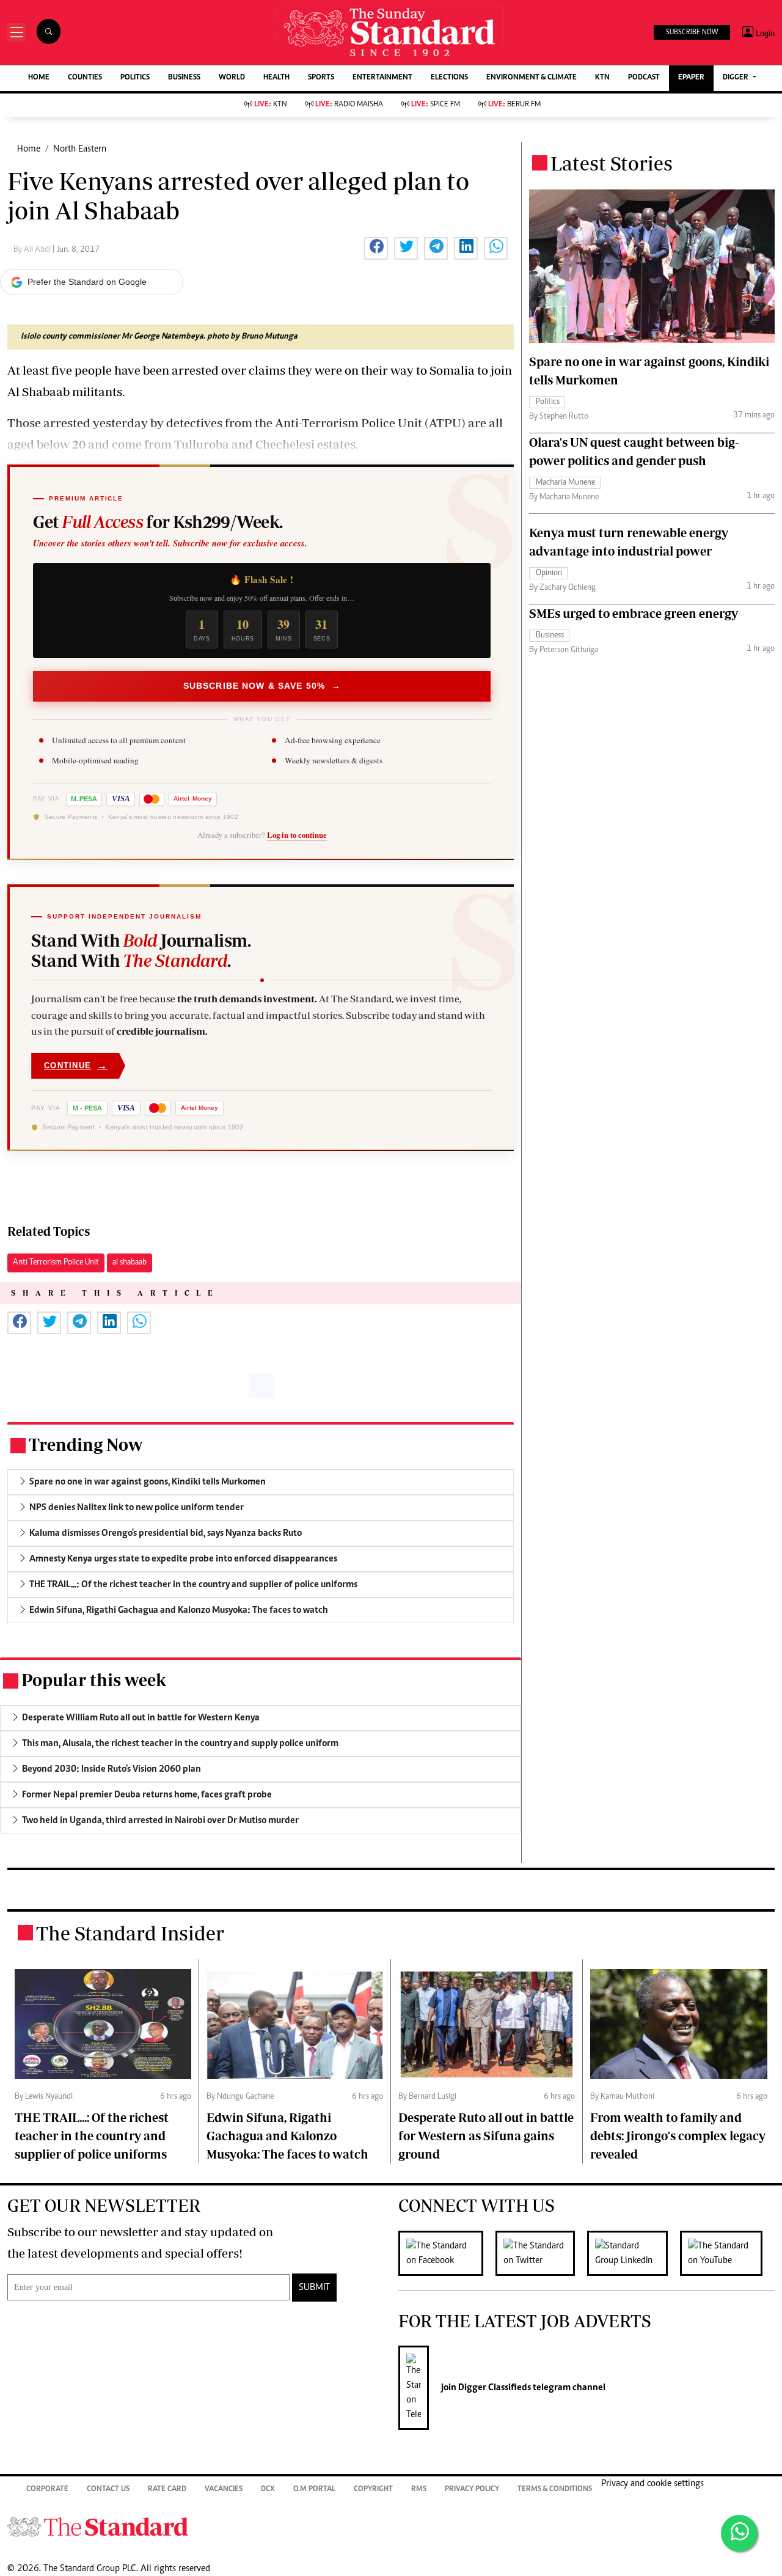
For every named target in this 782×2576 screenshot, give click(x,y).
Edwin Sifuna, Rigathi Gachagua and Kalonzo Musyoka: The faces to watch (287, 2136)
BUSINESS (184, 78)
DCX (268, 2490)
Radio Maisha (349, 105)
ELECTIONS (449, 78)
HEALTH (276, 78)
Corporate (47, 2490)
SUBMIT (314, 2288)
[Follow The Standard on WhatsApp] (739, 2533)
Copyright (373, 2490)
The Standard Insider (130, 1933)
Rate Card (167, 2490)
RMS (419, 2490)
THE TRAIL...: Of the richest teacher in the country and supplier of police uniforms (92, 2136)
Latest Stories (612, 163)
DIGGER (736, 78)
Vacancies (224, 2490)
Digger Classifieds (494, 2388)
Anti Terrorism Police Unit (56, 1263)
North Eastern (80, 149)
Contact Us (108, 2490)
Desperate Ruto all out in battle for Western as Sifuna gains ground (486, 2136)
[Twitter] (541, 2253)
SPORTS (321, 78)
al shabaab (130, 1263)
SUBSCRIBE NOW (692, 32)
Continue (76, 1066)
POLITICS (135, 78)
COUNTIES (85, 78)
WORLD (232, 78)
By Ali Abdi (33, 250)
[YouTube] (727, 2253)
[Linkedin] (634, 2253)
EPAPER (691, 78)
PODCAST (644, 78)
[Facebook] (447, 2253)
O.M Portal (314, 2490)
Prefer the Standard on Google (87, 282)
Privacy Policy (472, 2490)
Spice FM (436, 105)
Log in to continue (297, 835)
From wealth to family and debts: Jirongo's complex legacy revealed (678, 2136)
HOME (39, 78)
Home (29, 149)
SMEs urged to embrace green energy (634, 613)
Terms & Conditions (555, 2490)
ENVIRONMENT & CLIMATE (532, 78)
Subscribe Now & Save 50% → (262, 686)
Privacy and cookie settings (652, 2484)
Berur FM (514, 105)
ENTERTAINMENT (382, 78)
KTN (602, 78)
